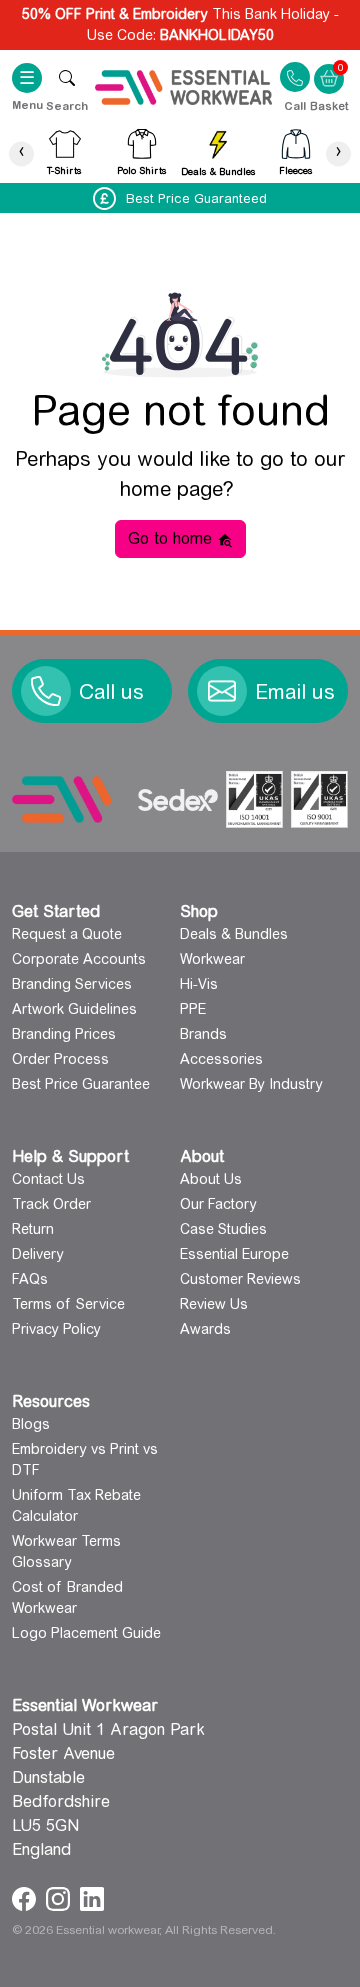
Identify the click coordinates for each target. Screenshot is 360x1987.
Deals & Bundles (234, 934)
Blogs (31, 1424)
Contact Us (48, 1179)
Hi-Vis (199, 984)
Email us (295, 692)
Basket (329, 66)
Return (33, 1229)
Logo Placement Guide (86, 1633)
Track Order (51, 1204)
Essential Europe (234, 1254)
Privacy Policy (56, 1329)
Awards (205, 1329)
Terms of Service (68, 1304)
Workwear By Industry (251, 1084)
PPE (193, 1009)
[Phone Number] (46, 691)
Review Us (214, 1304)
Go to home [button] (172, 538)
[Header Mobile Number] (295, 76)
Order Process (60, 1059)
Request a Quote (67, 934)
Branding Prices (64, 1034)
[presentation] (21, 153)
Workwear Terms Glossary (66, 1551)
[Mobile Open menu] (67, 77)
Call (295, 105)
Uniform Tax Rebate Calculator (76, 1505)
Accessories (221, 1059)
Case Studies (223, 1229)
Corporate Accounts (79, 959)
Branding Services (72, 984)
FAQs (30, 1279)
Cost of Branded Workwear (67, 1597)
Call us (111, 692)
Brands (203, 1034)
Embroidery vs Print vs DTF (85, 1459)
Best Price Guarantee (81, 1084)
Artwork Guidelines (74, 1009)
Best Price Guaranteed (196, 198)
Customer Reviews (240, 1279)
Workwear (212, 959)
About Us (211, 1179)
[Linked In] (92, 1897)
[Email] (222, 691)
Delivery (38, 1254)
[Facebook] (26, 1897)
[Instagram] (60, 1897)
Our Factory (218, 1204)
